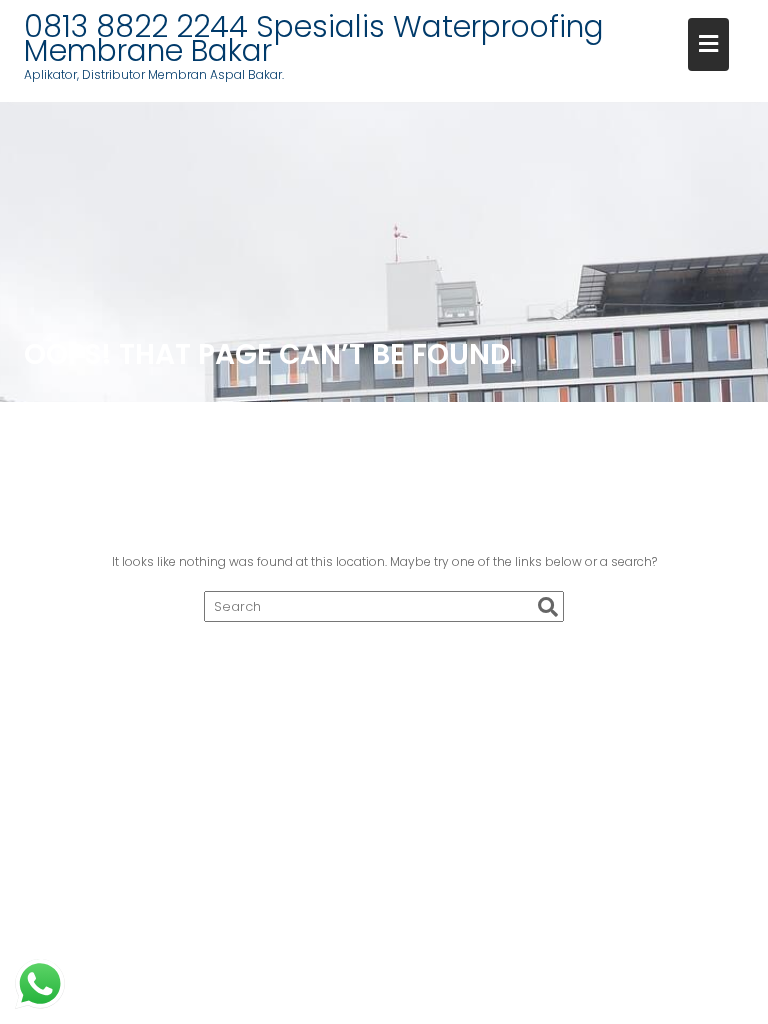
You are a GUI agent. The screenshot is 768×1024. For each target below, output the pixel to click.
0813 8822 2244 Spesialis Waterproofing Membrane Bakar (314, 38)
